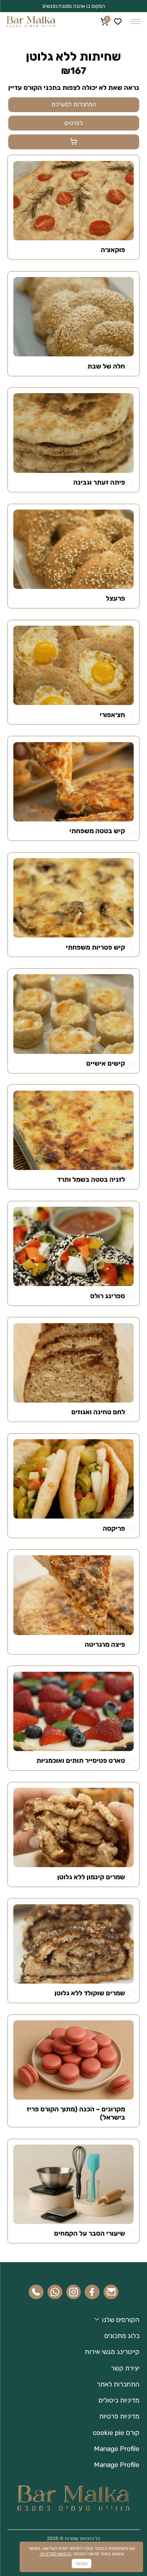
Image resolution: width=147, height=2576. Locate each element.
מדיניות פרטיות (119, 2416)
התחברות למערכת (74, 104)
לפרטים (73, 123)
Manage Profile (117, 2449)
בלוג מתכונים (122, 2336)
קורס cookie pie (116, 2433)
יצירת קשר (125, 2368)
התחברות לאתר (118, 2384)
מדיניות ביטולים (119, 2400)
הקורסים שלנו (121, 2320)
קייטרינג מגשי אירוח (112, 2352)
